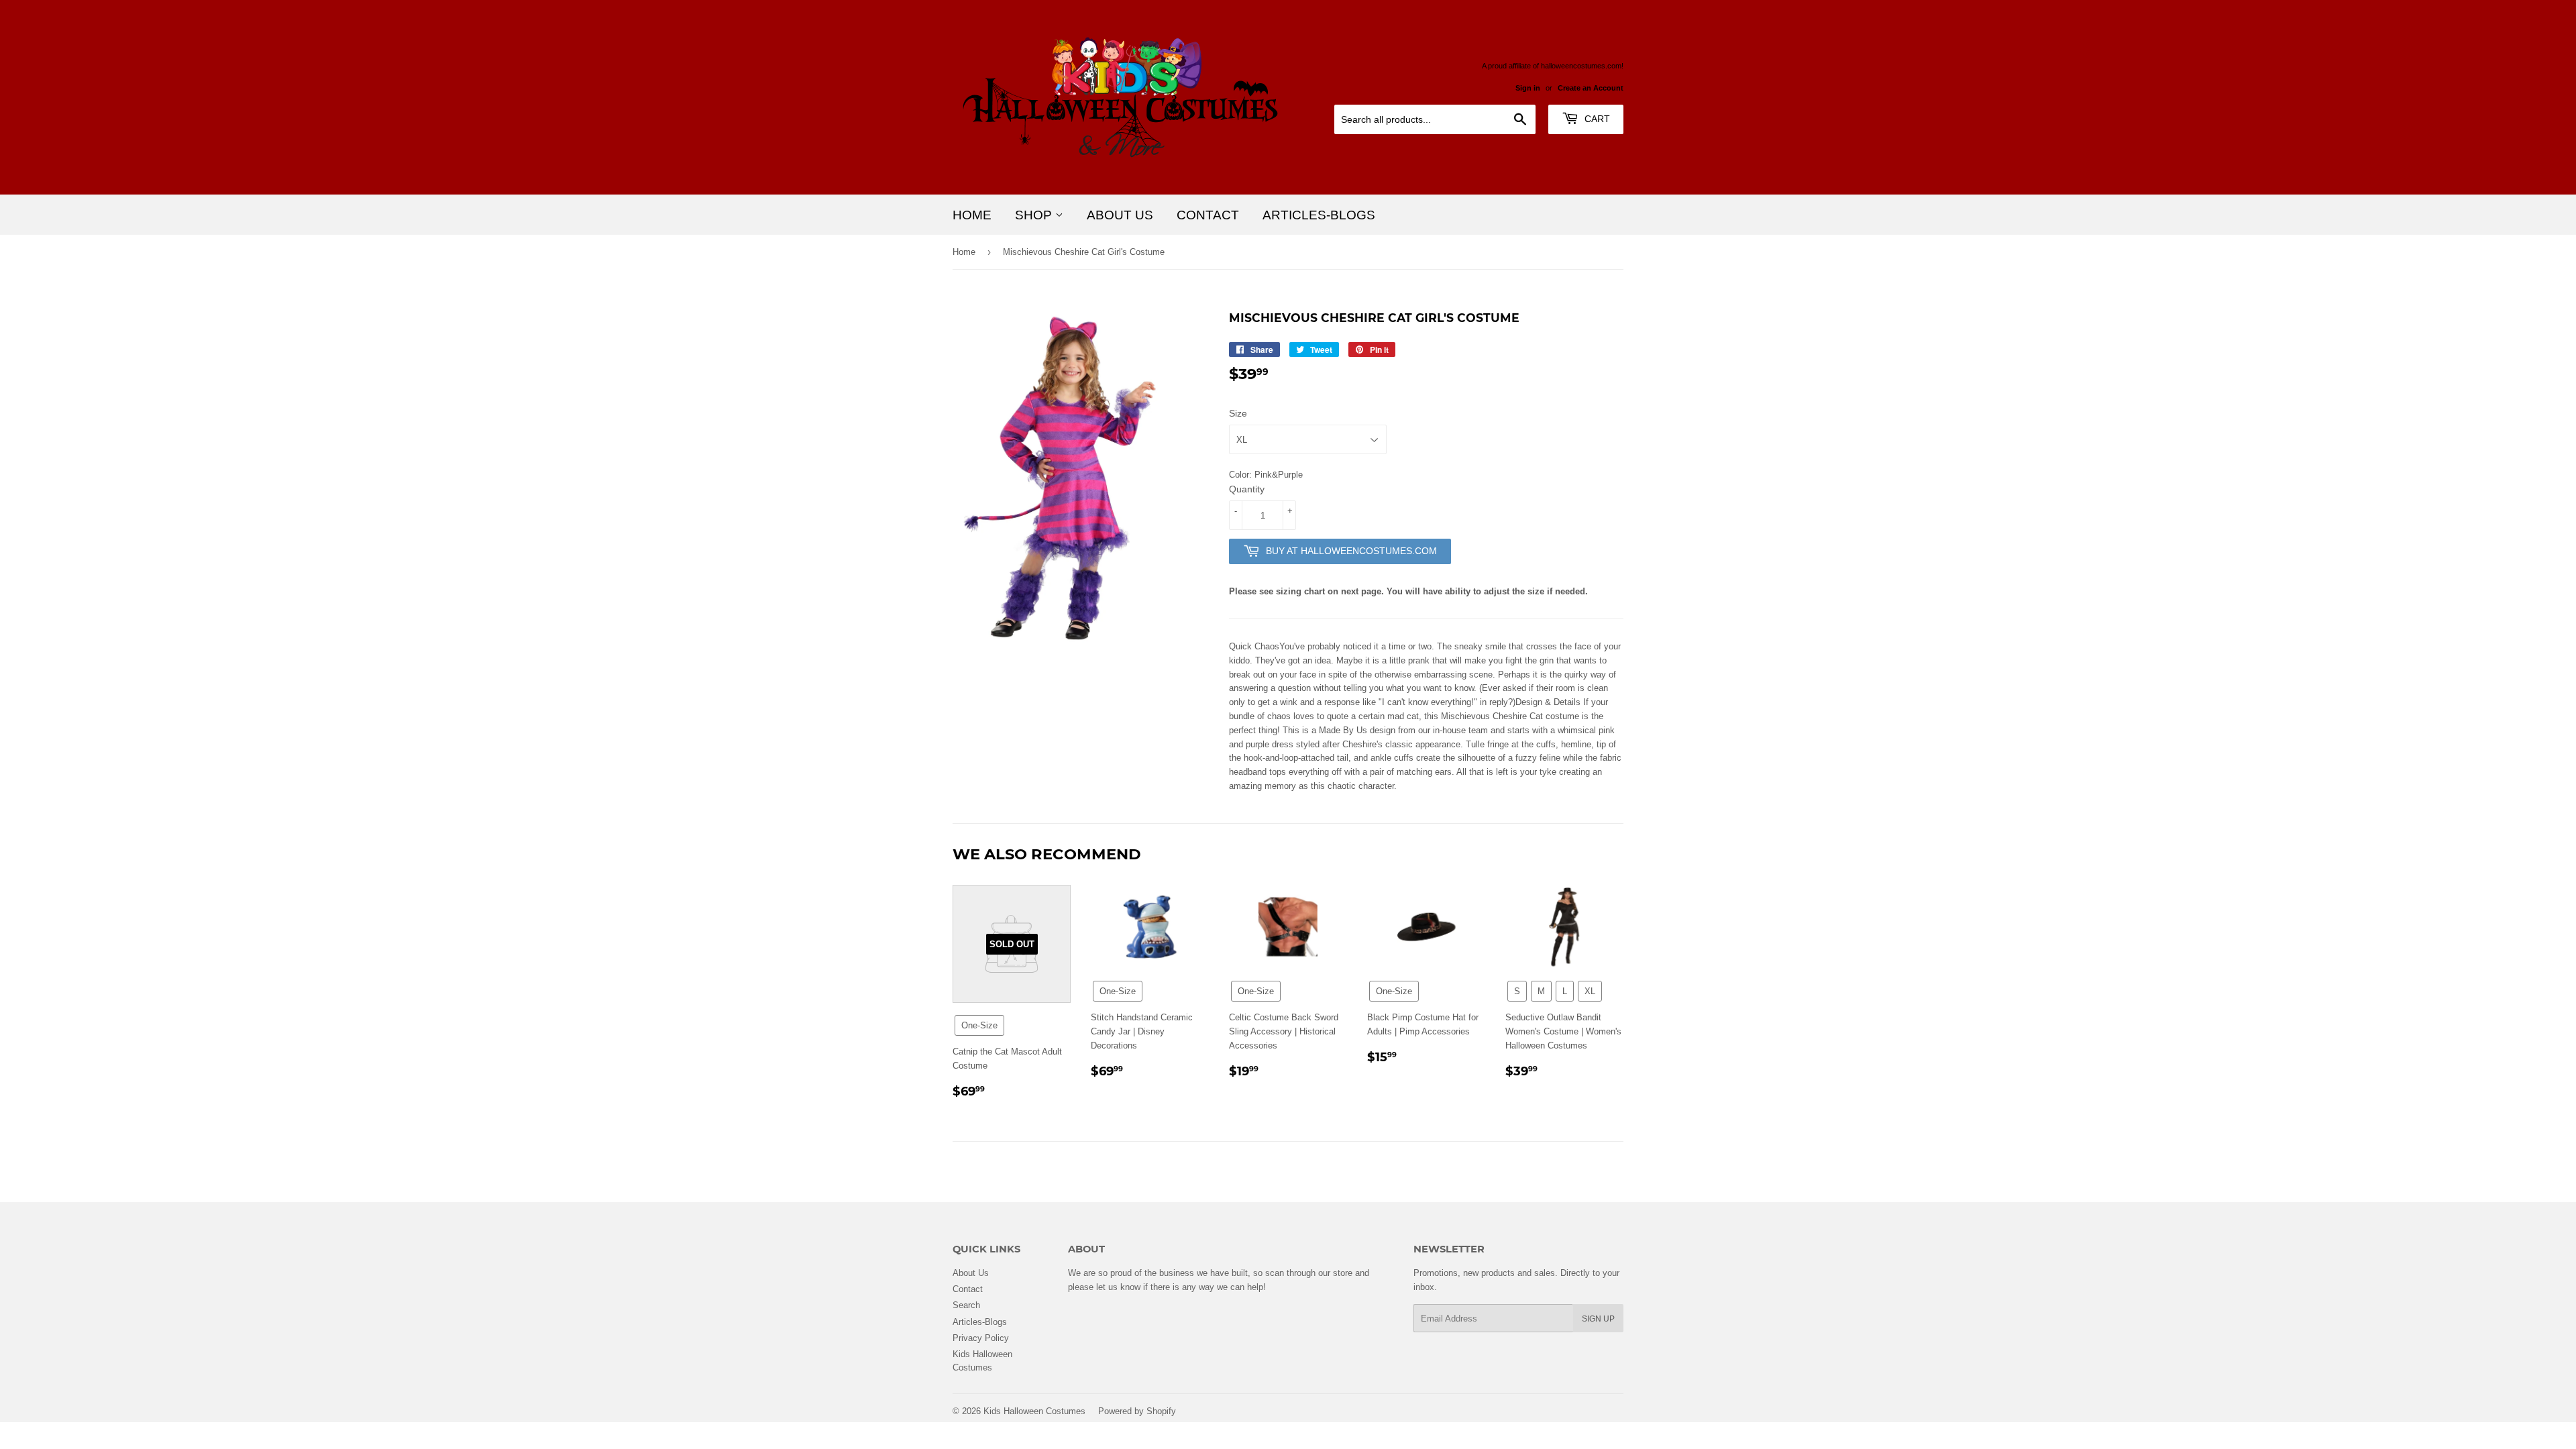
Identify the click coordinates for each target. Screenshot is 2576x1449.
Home (972, 215)
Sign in (1528, 88)
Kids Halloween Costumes (1034, 1411)
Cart (1596, 119)
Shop (1035, 215)
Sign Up (1598, 1319)
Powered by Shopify (1137, 1411)
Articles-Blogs (1319, 215)
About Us (1120, 215)
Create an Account (1591, 88)
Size (1238, 413)
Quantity (1247, 489)
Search (966, 1305)
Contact (1208, 215)
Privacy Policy (981, 1338)
